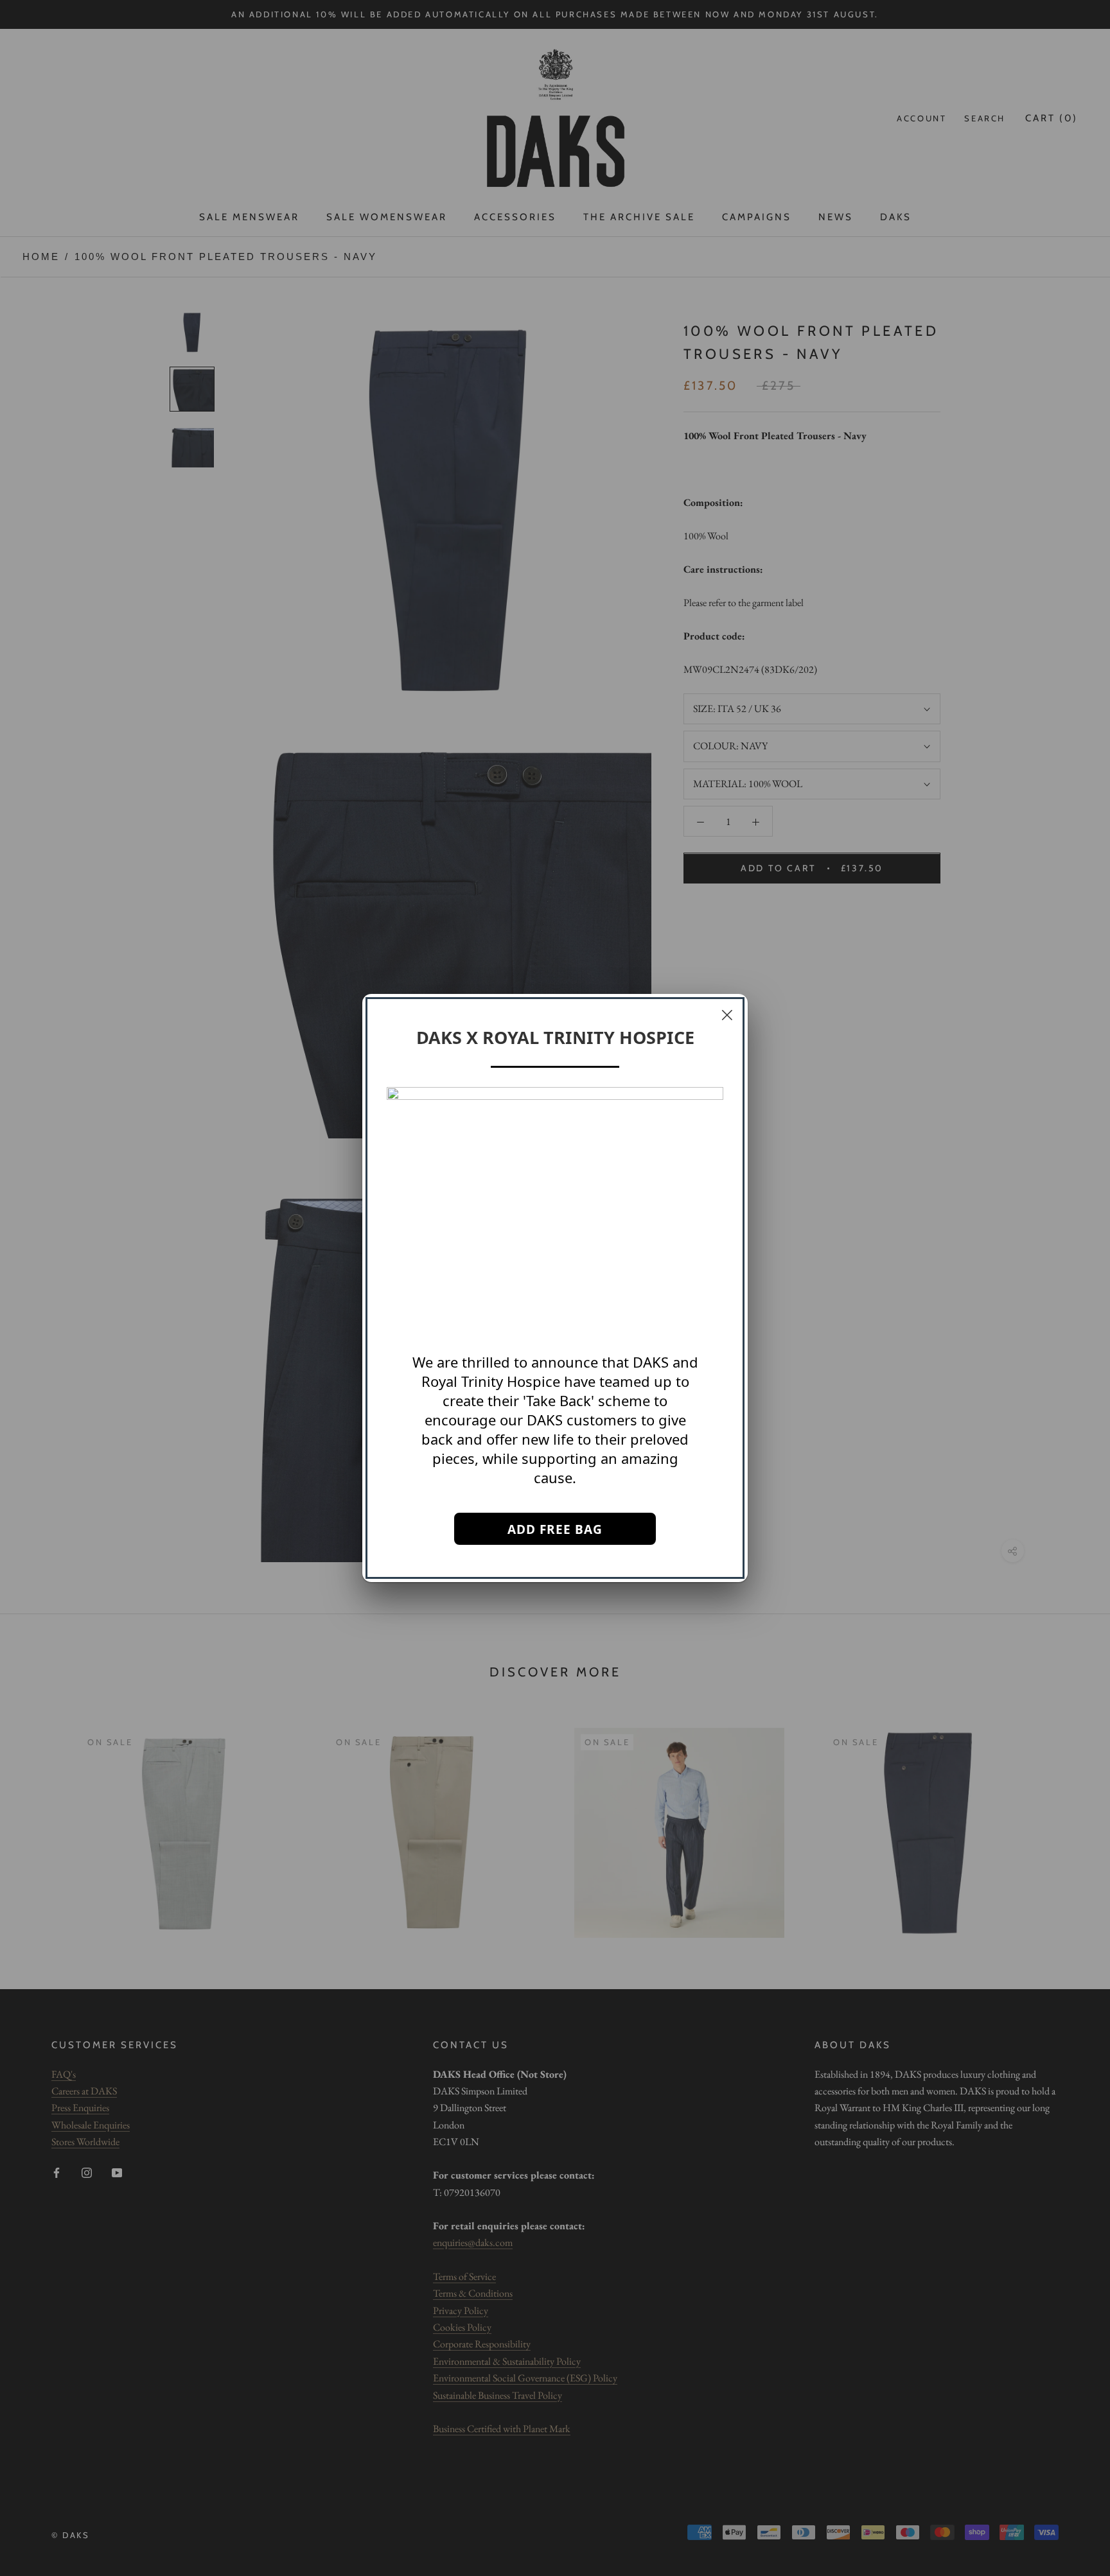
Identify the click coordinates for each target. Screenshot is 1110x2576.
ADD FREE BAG (555, 1529)
